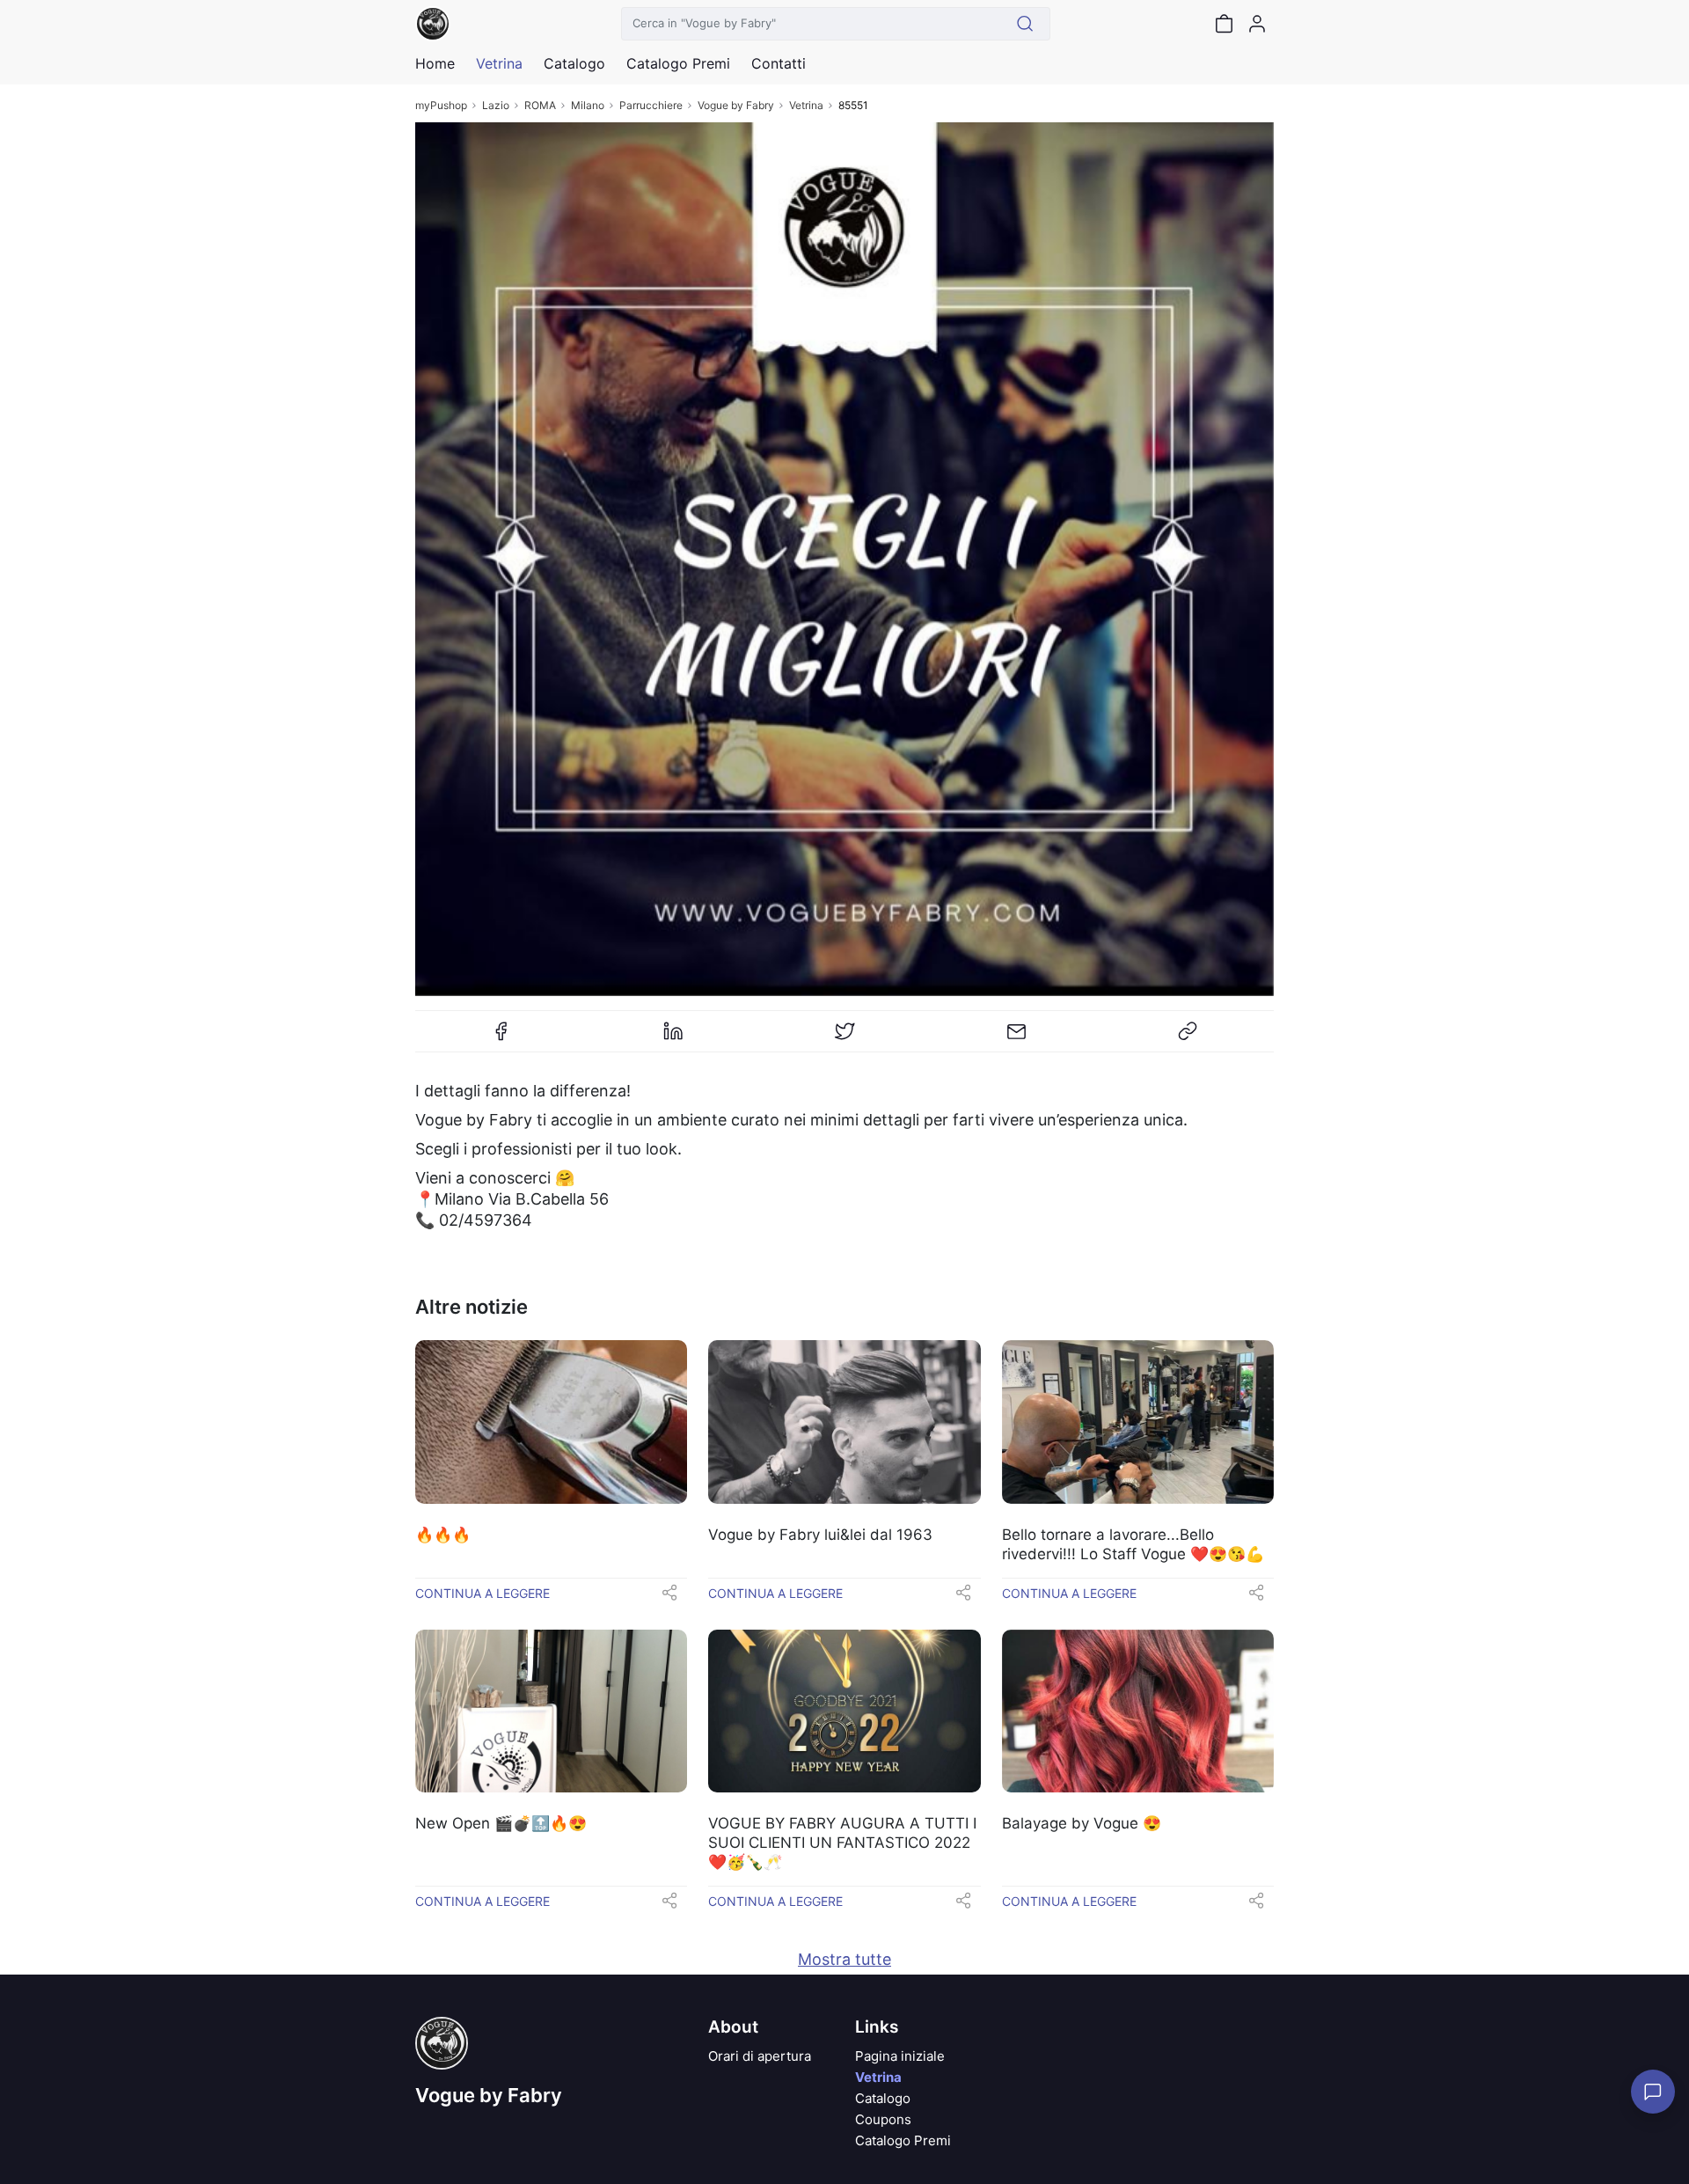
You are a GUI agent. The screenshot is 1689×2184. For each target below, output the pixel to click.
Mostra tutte (844, 1959)
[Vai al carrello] (1224, 24)
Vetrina (806, 105)
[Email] (1016, 1038)
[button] (669, 1598)
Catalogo (574, 63)
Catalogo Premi (903, 2140)
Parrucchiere (651, 105)
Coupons (883, 2119)
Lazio (496, 105)
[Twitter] (844, 1038)
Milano (588, 105)
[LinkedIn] (673, 1038)
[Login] (1257, 24)
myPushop (441, 105)
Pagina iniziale (900, 2056)
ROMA (540, 105)
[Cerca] (1025, 24)
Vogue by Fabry (736, 105)
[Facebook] (501, 1038)
